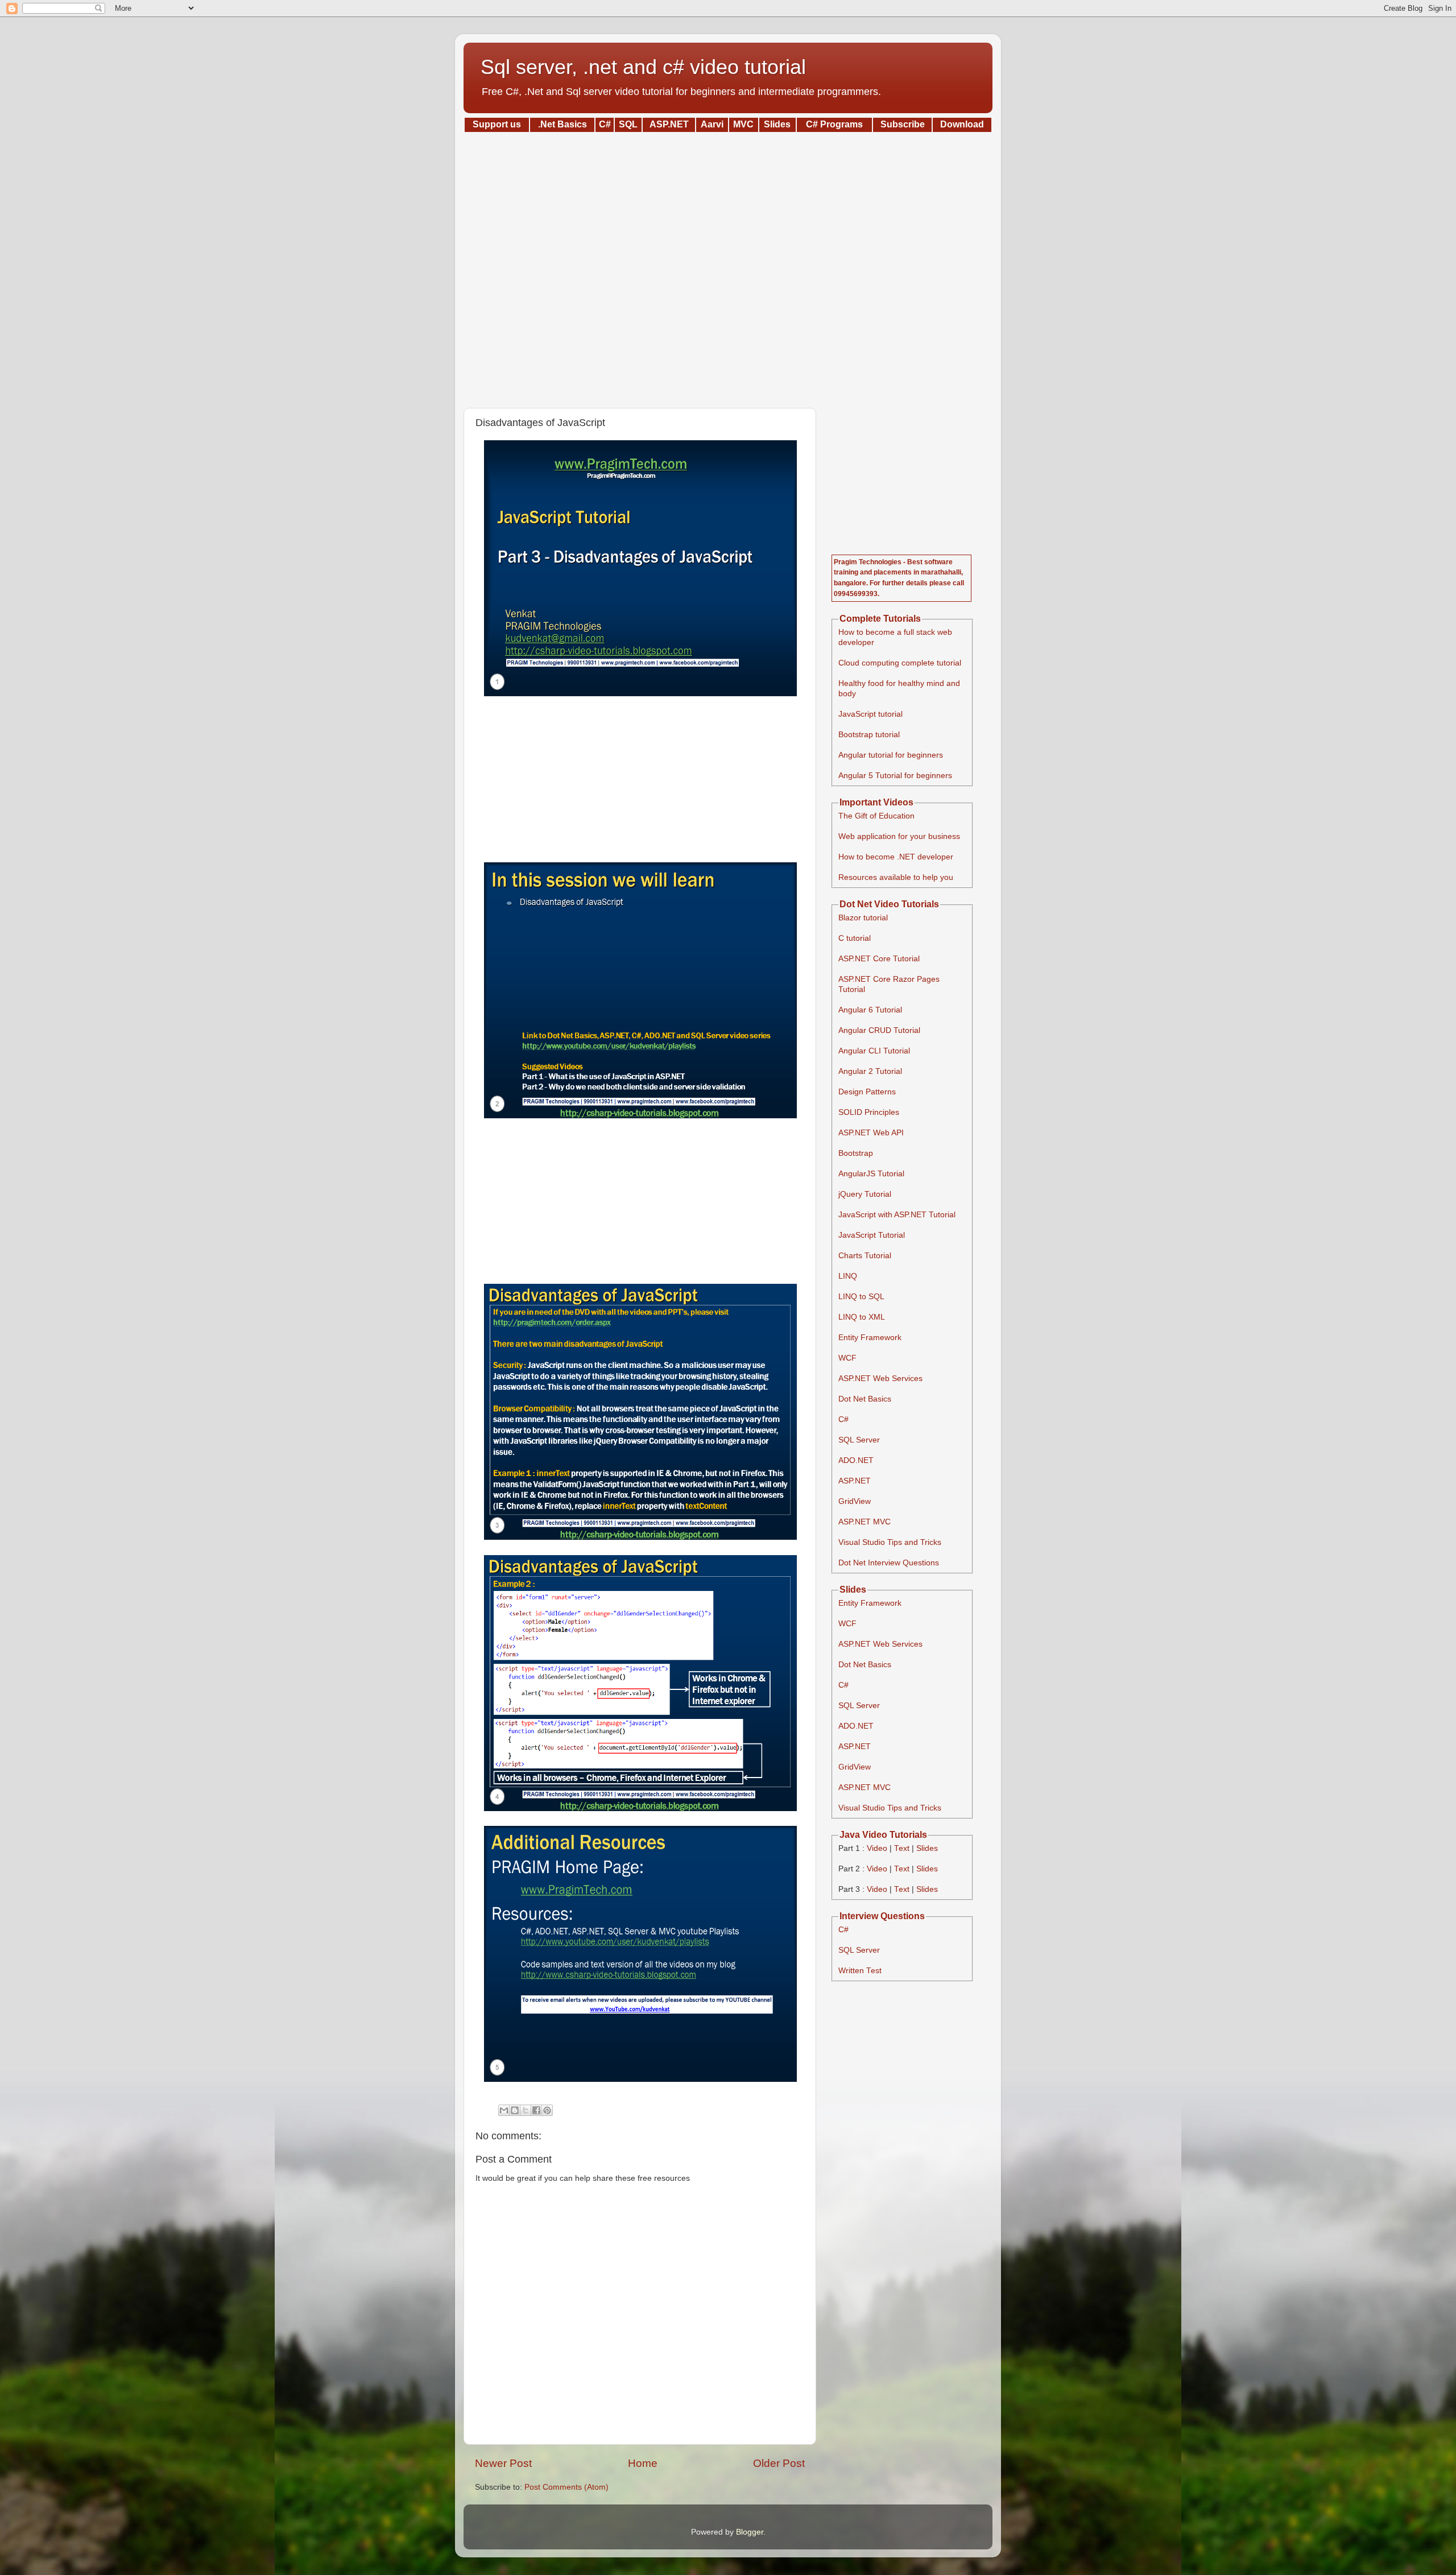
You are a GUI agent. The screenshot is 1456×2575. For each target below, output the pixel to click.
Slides (927, 1848)
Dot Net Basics (865, 1399)
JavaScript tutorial (870, 714)
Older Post (779, 2463)
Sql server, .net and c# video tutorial (643, 67)
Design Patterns (867, 1092)
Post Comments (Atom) (566, 2487)
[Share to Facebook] (536, 2110)
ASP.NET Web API (871, 1133)
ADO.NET (856, 1460)
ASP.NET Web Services (880, 1379)
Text (902, 1848)
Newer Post (503, 2463)
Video (877, 1848)
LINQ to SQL (861, 1297)
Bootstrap (856, 1153)
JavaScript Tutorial (872, 1235)
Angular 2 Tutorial (870, 1071)
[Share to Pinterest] (547, 2110)
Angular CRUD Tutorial (879, 1030)
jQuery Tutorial (865, 1194)
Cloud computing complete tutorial (900, 663)
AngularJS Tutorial (871, 1174)
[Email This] (504, 2110)
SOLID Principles (869, 1112)
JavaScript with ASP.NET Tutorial (897, 1215)
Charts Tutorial (865, 1256)
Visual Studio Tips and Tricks (890, 1542)
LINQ (848, 1276)
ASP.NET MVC (864, 1522)
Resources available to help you (896, 877)
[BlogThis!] (515, 2110)
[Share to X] (526, 2110)
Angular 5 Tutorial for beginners (895, 776)
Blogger (750, 2532)
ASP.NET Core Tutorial (879, 959)
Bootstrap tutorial (869, 735)
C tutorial (855, 938)
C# (843, 1419)
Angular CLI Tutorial (874, 1051)
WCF (847, 1358)
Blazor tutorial (863, 918)
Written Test (860, 1971)
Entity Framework (870, 1338)
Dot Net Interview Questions (889, 1563)
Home (643, 2463)
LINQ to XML (862, 1317)
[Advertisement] (728, 266)
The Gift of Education (876, 816)
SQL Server (859, 1440)
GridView (855, 1501)
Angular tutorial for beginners (891, 755)
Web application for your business (899, 836)
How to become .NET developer (896, 857)
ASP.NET (855, 1481)
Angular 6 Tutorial (870, 1010)
